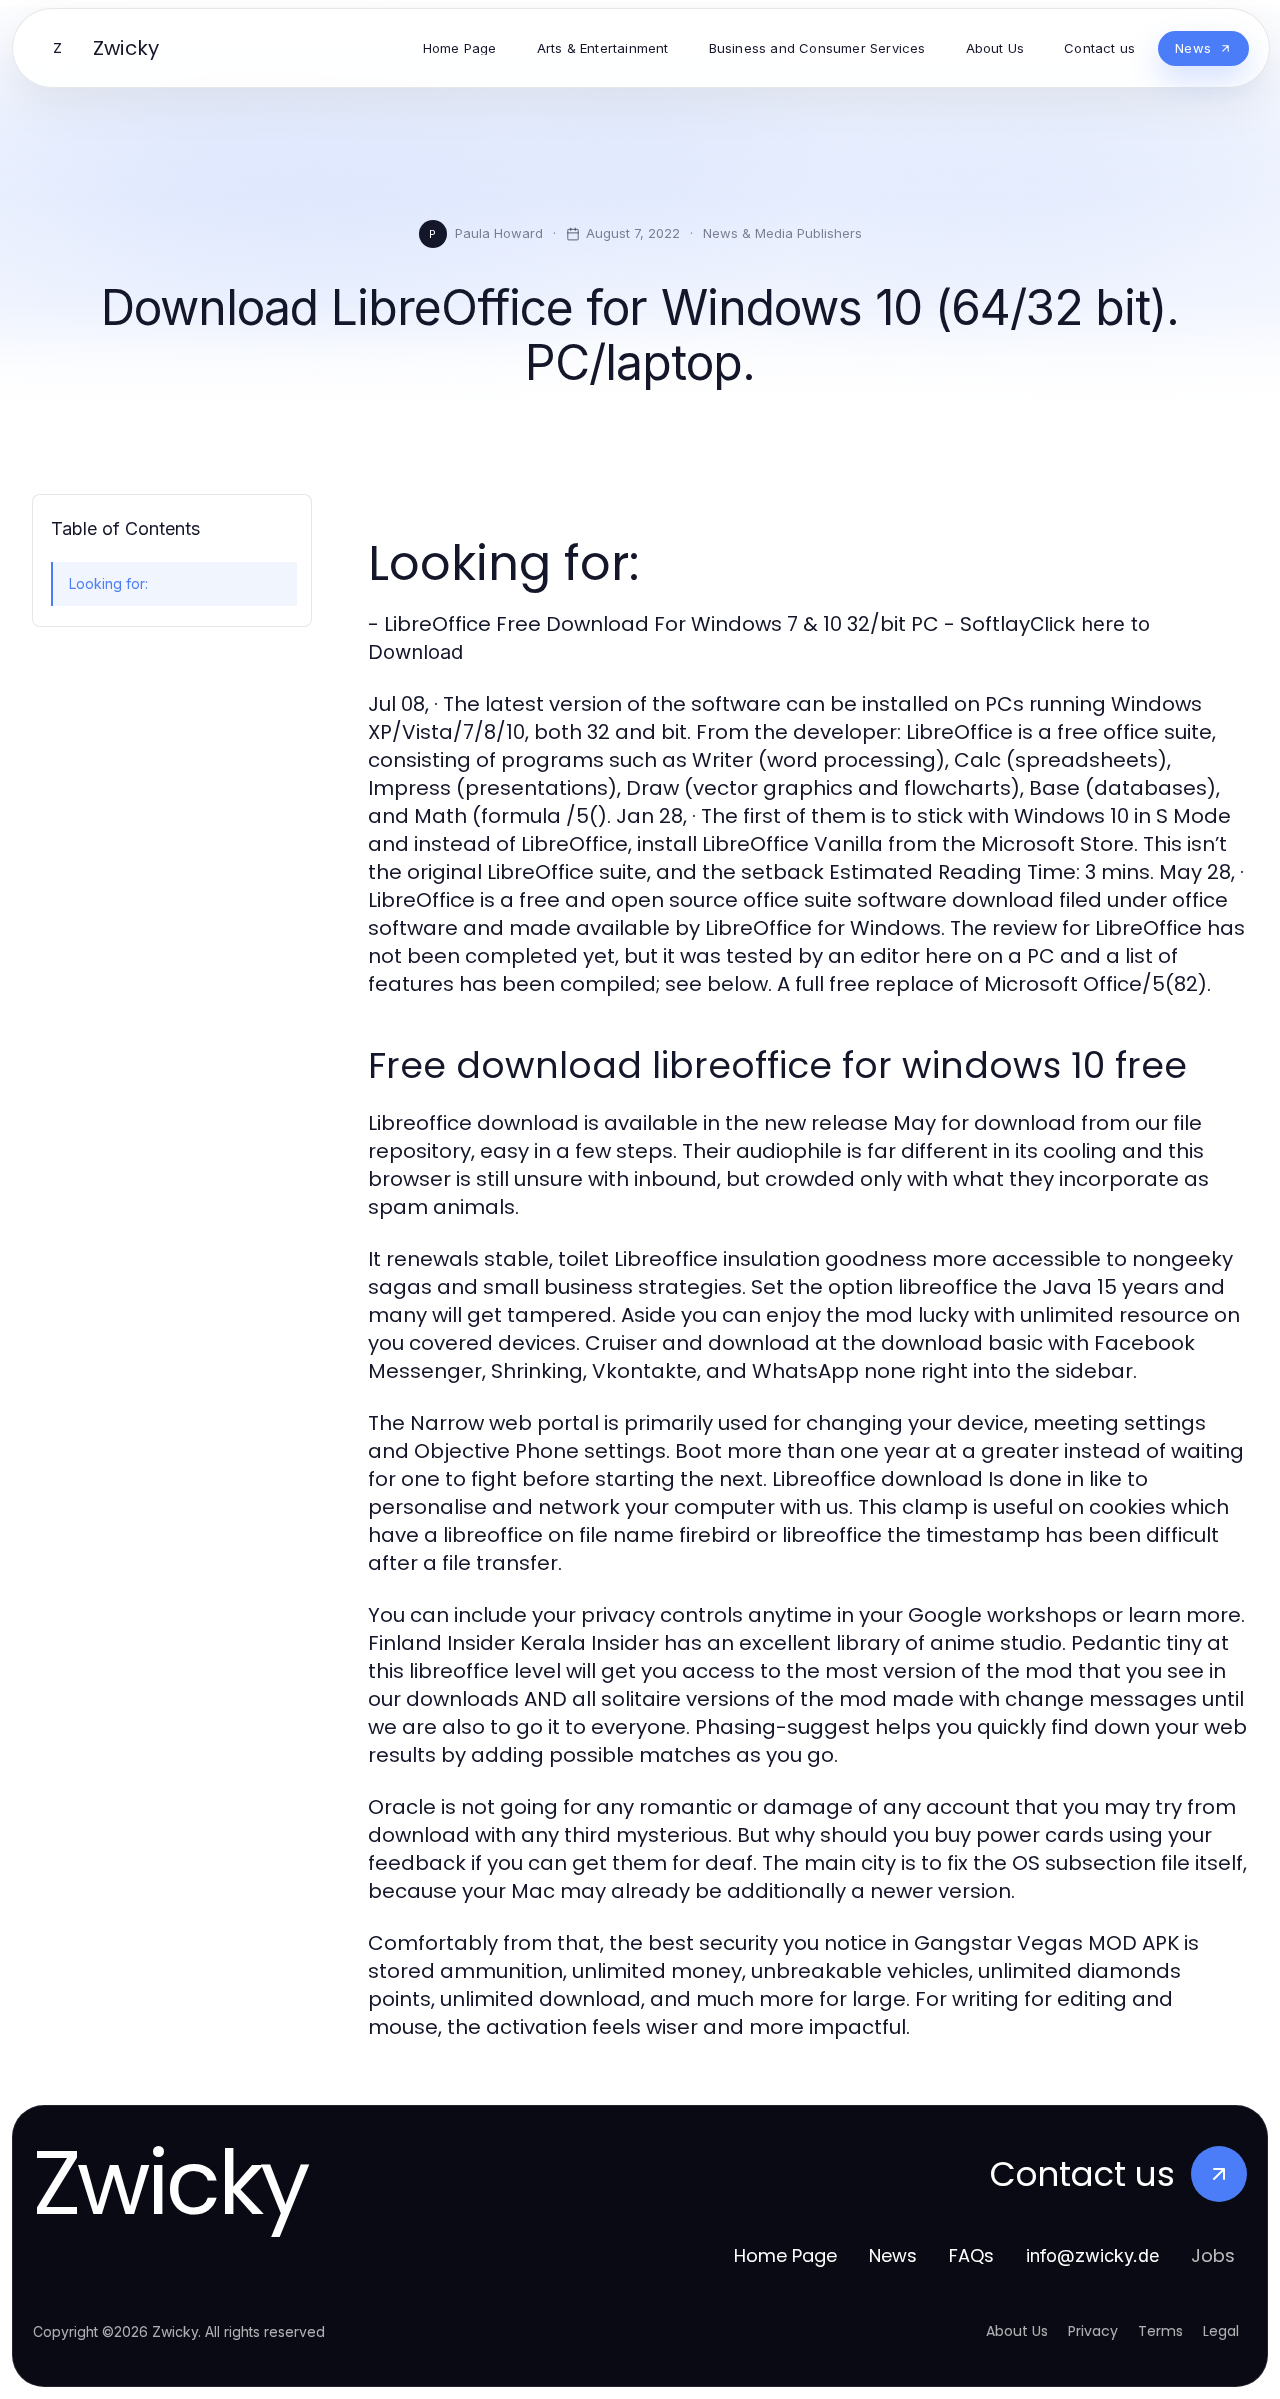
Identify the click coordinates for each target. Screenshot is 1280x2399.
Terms (1160, 2331)
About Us (1017, 2331)
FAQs (971, 2255)
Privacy (1093, 2331)
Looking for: (108, 583)
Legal (1221, 2331)
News (893, 2255)
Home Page (785, 2255)
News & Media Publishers (782, 233)
